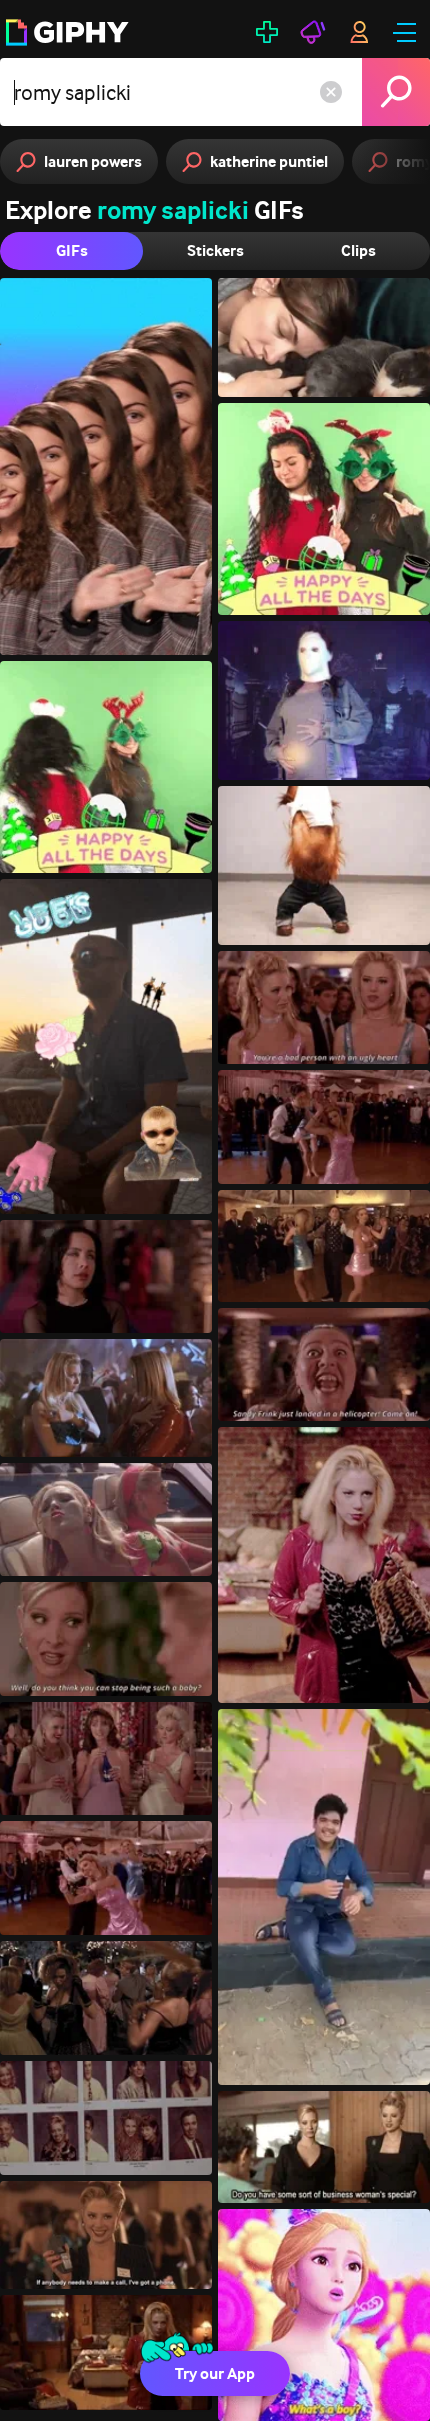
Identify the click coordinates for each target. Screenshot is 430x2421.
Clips (358, 250)
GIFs (72, 250)
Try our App (215, 2373)
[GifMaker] (267, 32)
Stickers (215, 250)
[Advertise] (313, 32)
